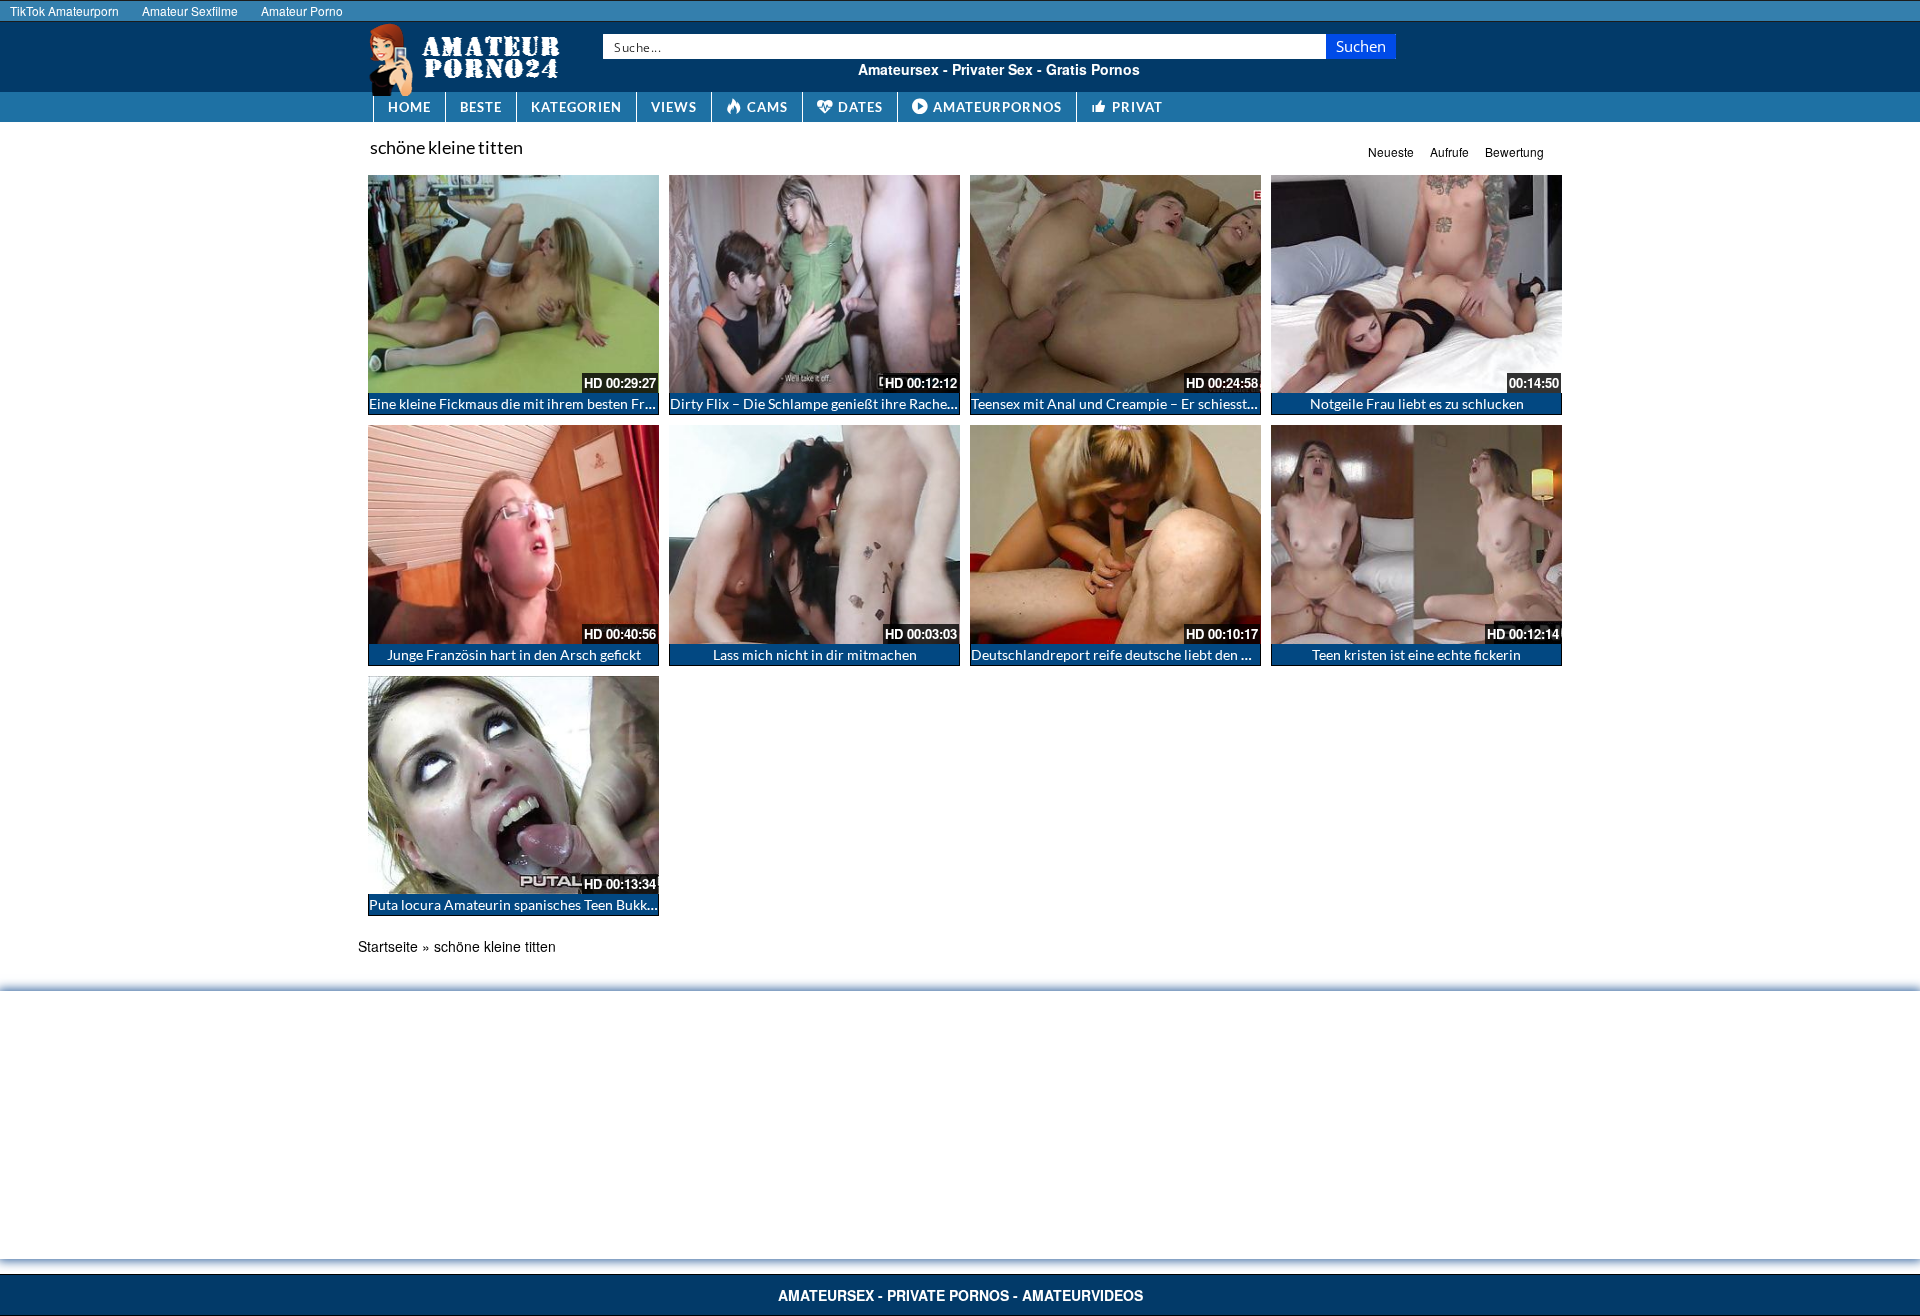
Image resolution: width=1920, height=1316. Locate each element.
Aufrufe (1449, 151)
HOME (409, 107)
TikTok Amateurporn (64, 10)
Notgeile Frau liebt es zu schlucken (1417, 403)
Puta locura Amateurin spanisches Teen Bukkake (518, 904)
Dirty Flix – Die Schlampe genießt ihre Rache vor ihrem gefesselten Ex (885, 403)
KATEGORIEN (576, 107)
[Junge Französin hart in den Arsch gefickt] (513, 534)
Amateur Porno (302, 10)
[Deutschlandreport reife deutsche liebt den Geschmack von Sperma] (1115, 534)
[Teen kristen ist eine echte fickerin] (1416, 534)
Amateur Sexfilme (190, 10)
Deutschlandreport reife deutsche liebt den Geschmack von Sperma (1179, 654)
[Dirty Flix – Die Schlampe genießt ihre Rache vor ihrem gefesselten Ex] (814, 284)
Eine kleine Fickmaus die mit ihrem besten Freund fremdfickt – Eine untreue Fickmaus (634, 403)
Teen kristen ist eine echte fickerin (1416, 654)
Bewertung (1514, 151)
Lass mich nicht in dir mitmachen (815, 654)
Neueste (1391, 151)
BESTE (481, 107)
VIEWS (674, 107)
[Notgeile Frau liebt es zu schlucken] (1416, 284)
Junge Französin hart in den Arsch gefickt (514, 654)
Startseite (388, 946)
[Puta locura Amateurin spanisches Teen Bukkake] (513, 785)
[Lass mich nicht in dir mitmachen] (814, 534)
